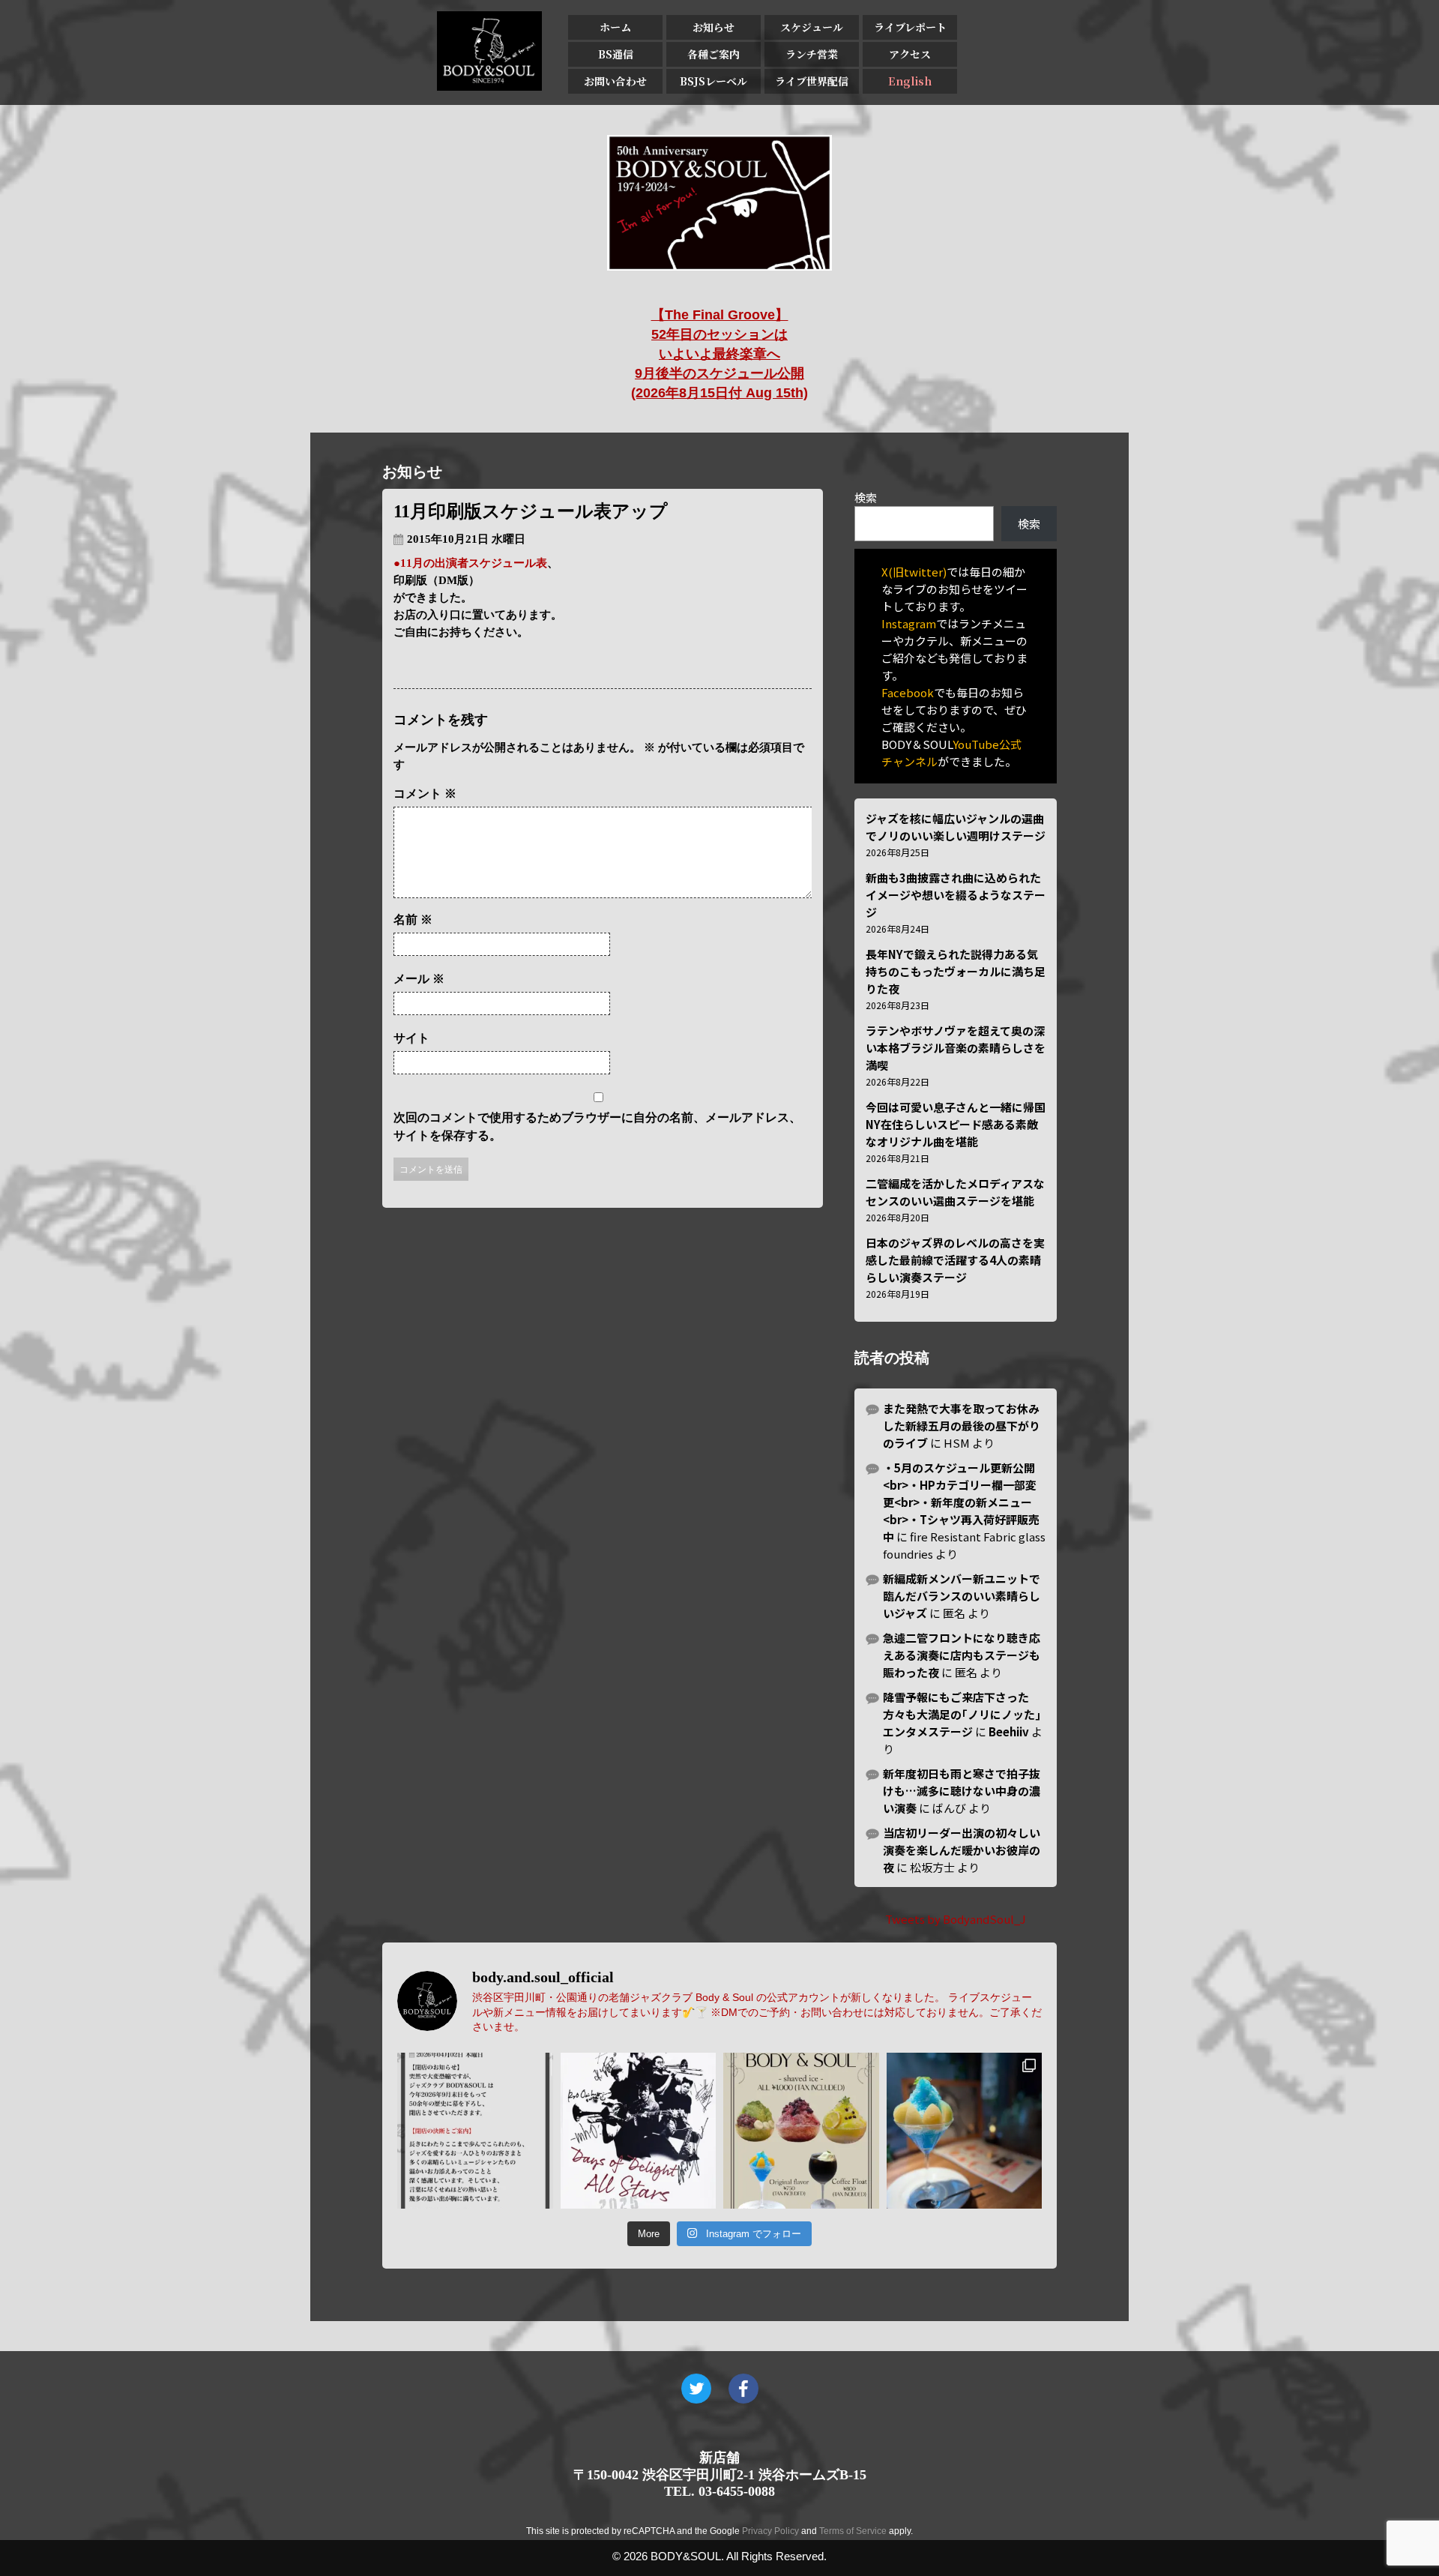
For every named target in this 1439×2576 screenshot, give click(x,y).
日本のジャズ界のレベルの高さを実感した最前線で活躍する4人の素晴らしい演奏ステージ (955, 1260)
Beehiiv (1009, 1731)
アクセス (910, 54)
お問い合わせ (615, 81)
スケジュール (812, 27)
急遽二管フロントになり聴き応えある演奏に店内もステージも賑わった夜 (962, 1655)
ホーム (615, 27)
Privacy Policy (770, 2531)
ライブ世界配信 (812, 81)
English (910, 81)
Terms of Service (853, 2531)
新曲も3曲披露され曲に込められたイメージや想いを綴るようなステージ (956, 895)
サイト (411, 1038)
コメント (425, 794)
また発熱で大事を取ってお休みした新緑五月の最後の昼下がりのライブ (962, 1426)
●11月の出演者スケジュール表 (470, 563)
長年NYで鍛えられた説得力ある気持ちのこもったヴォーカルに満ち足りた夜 (956, 971)
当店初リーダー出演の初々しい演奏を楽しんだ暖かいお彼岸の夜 (962, 1850)
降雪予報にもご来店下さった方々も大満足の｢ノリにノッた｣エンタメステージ (962, 1714)
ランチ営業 (812, 54)
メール (419, 979)
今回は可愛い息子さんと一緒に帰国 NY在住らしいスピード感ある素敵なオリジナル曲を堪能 (956, 1124)
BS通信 (616, 54)
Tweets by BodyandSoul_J (956, 1919)
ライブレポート (910, 27)
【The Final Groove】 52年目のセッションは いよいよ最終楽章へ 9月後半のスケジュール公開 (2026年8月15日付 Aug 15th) (719, 354)
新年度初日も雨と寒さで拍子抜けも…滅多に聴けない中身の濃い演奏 (962, 1791)
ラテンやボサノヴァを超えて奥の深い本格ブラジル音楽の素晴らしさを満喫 (956, 1048)
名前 (413, 920)
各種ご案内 (714, 54)
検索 (866, 497)
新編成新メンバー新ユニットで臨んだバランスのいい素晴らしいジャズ (962, 1596)
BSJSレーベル (714, 81)
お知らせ (714, 27)
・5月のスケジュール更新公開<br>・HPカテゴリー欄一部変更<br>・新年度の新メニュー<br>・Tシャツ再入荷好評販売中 (961, 1502)
